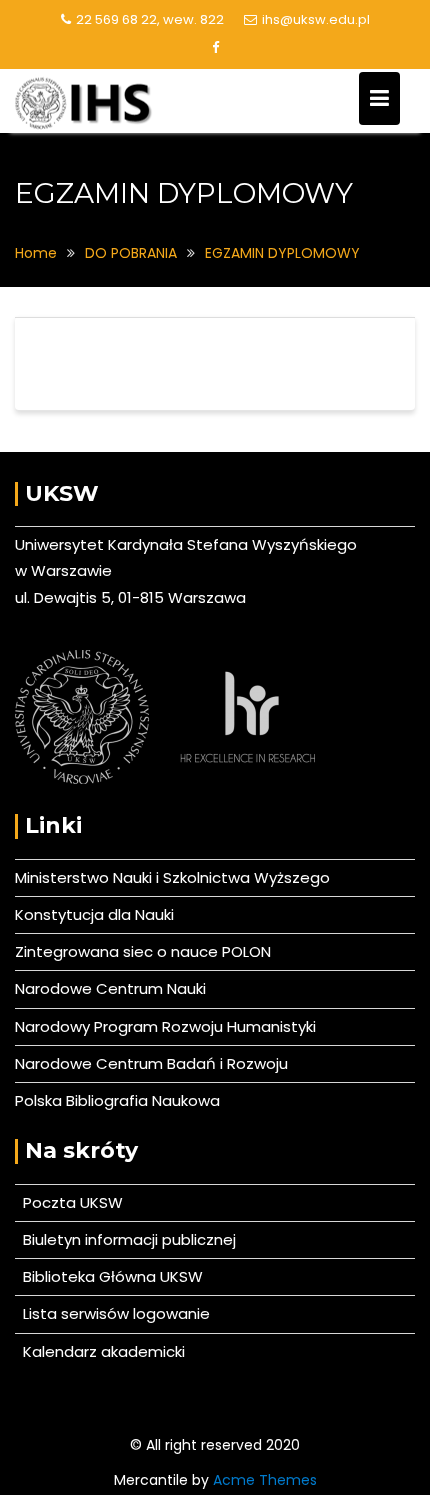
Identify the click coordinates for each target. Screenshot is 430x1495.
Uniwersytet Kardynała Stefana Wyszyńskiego (186, 544)
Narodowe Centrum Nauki (110, 988)
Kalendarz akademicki (100, 1351)
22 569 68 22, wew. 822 (150, 19)
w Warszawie (63, 570)
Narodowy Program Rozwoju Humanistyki (165, 1026)
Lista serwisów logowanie (112, 1313)
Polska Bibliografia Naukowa (117, 1100)
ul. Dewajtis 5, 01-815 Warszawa (130, 597)
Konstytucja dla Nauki (94, 914)
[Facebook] (215, 48)
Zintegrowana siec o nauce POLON (143, 951)
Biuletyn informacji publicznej (125, 1239)
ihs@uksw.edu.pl (316, 19)
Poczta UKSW (73, 1202)
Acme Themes (265, 1480)
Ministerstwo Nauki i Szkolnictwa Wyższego (172, 877)
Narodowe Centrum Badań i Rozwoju (151, 1063)
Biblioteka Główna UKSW (109, 1276)
